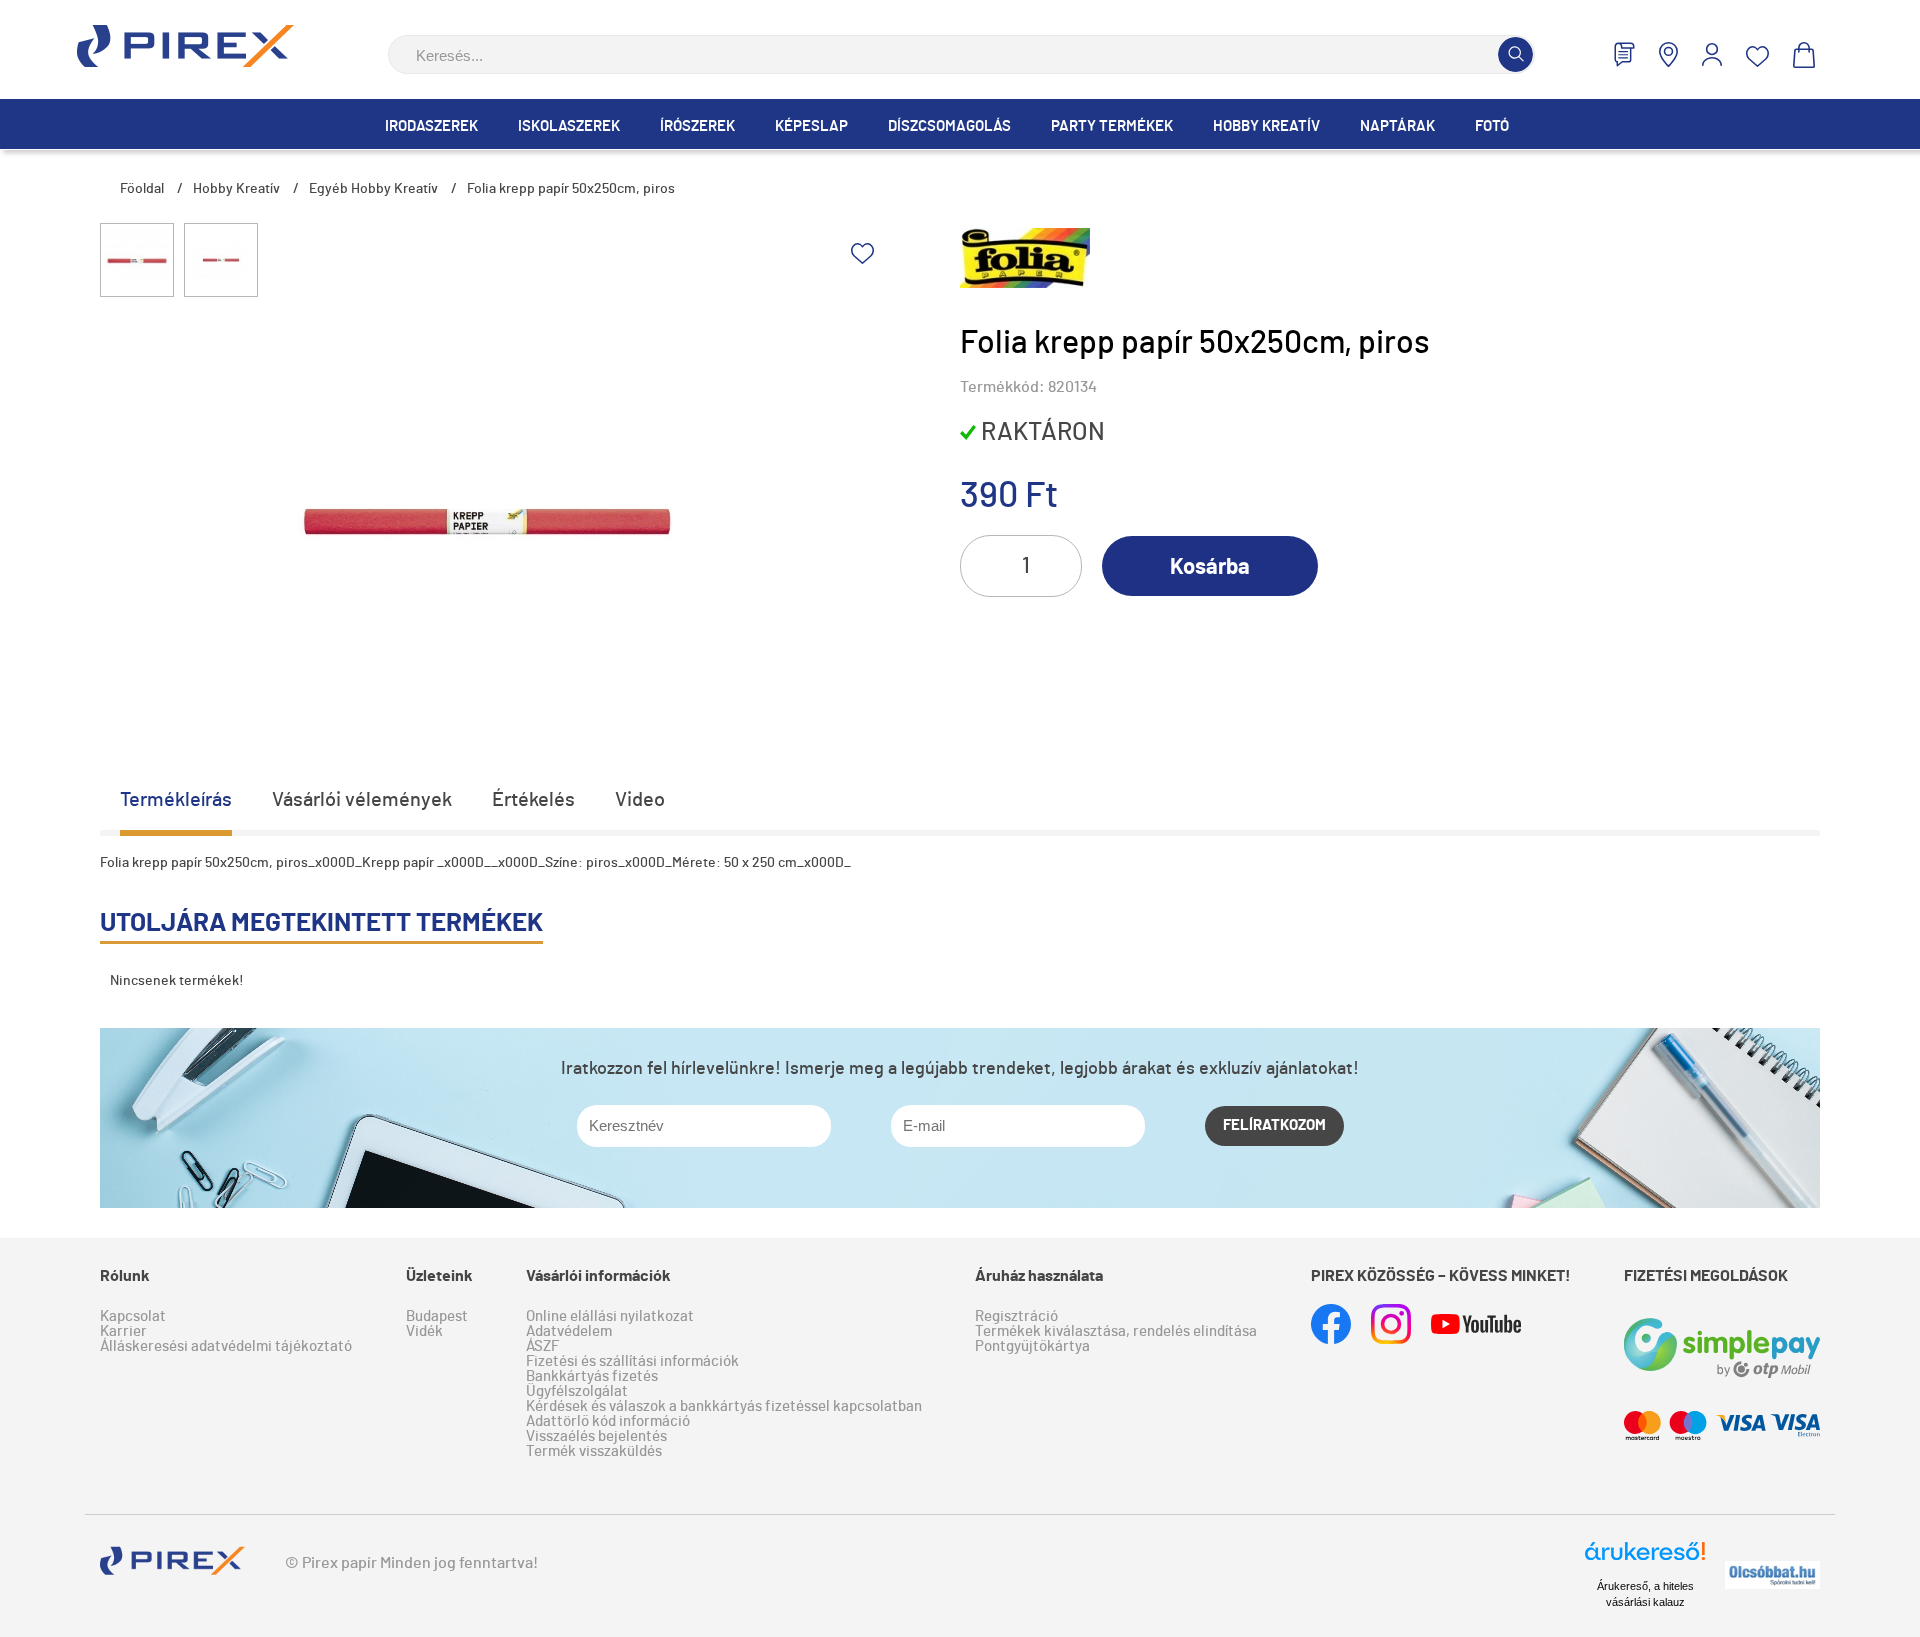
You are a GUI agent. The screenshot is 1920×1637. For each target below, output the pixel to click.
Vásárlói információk (598, 1276)
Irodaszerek (431, 126)
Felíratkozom (1274, 1125)
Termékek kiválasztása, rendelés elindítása (1116, 1331)
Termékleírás (176, 800)
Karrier (123, 1331)
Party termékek (1112, 126)
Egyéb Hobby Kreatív (373, 189)
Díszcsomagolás (949, 126)
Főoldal (142, 189)
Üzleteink (439, 1276)
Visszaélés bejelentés (596, 1436)
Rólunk (125, 1276)
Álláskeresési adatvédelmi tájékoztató (226, 1346)
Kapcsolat (133, 1316)
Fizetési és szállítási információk (632, 1361)
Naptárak (1397, 126)
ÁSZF (542, 1346)
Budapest (437, 1316)
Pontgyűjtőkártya (1032, 1346)
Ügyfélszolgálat (577, 1391)
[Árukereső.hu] (1645, 1560)
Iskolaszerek (569, 126)
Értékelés (533, 800)
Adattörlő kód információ (608, 1421)
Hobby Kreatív (1266, 126)
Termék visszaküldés (594, 1451)
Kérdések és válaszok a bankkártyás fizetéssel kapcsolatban (724, 1406)
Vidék (424, 1331)
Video (640, 800)
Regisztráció (1016, 1316)
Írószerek (697, 126)
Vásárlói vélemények (362, 800)
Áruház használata (1039, 1276)
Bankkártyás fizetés (592, 1376)
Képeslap (811, 126)
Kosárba (1210, 567)
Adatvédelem (569, 1331)
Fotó (1492, 126)
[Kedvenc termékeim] (1757, 56)
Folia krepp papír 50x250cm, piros (571, 189)
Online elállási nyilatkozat (610, 1316)
